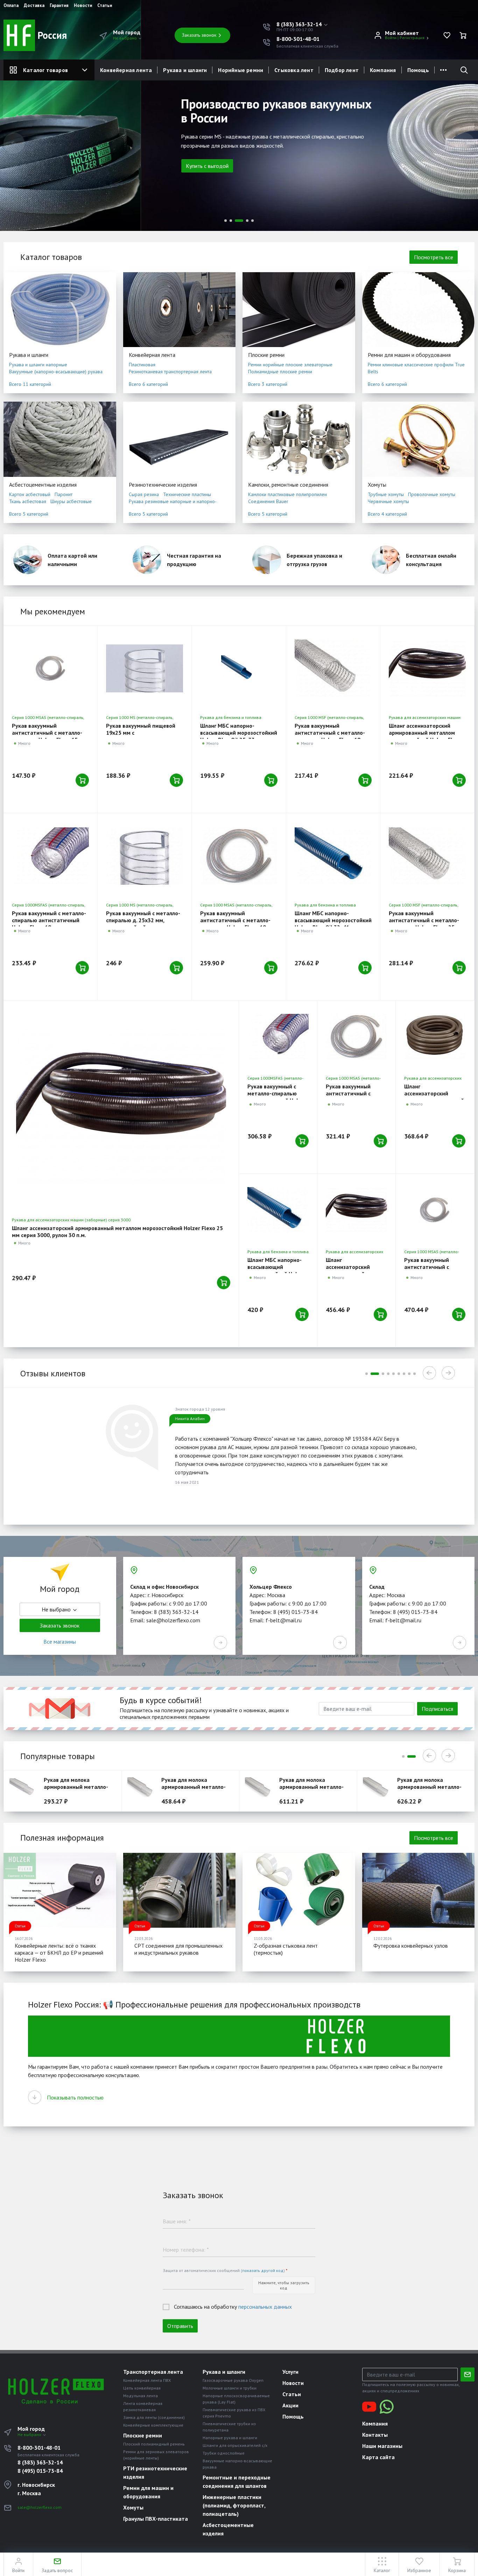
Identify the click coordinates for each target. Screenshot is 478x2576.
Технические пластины (187, 494)
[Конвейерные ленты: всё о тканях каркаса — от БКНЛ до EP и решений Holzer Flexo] (60, 1890)
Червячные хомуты (388, 501)
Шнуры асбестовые (71, 501)
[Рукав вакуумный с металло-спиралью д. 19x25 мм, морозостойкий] (145, 669)
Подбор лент (342, 70)
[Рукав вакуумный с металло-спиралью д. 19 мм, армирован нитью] (333, 669)
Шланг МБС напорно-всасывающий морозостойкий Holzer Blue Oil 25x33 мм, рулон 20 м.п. (239, 736)
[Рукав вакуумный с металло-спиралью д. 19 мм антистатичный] (239, 856)
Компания (383, 70)
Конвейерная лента (126, 70)
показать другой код (263, 2270)
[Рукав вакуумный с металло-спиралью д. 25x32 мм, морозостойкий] (145, 856)
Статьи (105, 6)
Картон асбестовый (30, 494)
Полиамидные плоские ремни (280, 372)
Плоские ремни (266, 355)
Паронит (64, 494)
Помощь (418, 70)
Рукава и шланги (185, 70)
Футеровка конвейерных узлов (411, 1946)
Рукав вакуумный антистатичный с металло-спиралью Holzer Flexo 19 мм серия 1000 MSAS (238, 924)
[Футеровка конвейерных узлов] (419, 1890)
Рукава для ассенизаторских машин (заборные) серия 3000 (71, 1220)
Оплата (11, 6)
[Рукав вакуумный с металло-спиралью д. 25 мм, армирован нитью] (427, 856)
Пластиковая (142, 365)
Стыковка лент (294, 70)
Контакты (375, 2435)
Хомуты (377, 485)
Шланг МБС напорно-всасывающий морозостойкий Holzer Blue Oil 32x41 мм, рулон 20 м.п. (333, 924)
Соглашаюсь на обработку (233, 2307)
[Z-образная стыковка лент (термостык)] (299, 1890)
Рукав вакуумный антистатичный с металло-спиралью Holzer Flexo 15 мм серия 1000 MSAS (49, 736)
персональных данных (265, 2307)
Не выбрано (125, 38)
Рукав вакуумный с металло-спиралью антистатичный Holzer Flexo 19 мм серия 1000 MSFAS (49, 924)
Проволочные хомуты (432, 494)
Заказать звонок (199, 35)
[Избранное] (447, 35)
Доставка (34, 6)
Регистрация (412, 38)
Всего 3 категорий (268, 384)
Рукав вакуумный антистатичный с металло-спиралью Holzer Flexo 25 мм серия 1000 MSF (426, 924)
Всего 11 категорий (30, 384)
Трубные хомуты (386, 494)
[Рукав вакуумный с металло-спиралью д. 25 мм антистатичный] (356, 1036)
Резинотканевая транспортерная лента (170, 372)
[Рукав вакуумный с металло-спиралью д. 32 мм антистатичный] (435, 1210)
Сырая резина (144, 494)
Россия (51, 35)
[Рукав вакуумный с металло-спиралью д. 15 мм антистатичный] (50, 669)
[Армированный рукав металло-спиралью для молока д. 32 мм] (143, 1789)
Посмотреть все (434, 257)
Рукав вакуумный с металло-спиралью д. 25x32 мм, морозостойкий (143, 920)
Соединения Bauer (268, 501)
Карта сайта (378, 2457)
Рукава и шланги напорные (38, 365)
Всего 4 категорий (387, 514)
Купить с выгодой (66, 166)
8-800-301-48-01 (298, 39)
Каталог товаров (45, 70)
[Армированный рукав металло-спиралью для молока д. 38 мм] (260, 1789)
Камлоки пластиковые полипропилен (287, 494)
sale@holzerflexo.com (40, 2507)
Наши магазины (382, 2446)
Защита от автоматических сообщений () (225, 2270)
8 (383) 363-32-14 (40, 2462)
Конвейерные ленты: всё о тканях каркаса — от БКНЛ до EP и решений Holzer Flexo (59, 1953)
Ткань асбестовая (28, 501)
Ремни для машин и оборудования (409, 355)
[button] (303, 24)
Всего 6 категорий (148, 384)
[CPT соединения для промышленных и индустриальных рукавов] (180, 1890)
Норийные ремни (241, 70)
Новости (83, 6)
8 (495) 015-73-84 (40, 2471)
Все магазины (60, 1642)
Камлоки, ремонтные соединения (288, 485)
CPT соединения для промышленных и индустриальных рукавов (178, 1949)
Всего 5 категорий (29, 514)
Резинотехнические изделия (163, 485)
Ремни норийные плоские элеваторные (290, 365)
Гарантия (59, 6)
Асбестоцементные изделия (43, 485)
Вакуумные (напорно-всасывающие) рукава (56, 372)
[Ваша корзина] (463, 35)
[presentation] (14, 143)
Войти (391, 38)
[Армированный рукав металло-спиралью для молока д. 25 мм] (25, 1789)
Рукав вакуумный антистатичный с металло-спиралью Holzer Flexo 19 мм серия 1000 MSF (332, 736)
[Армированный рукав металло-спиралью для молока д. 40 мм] (378, 1789)
